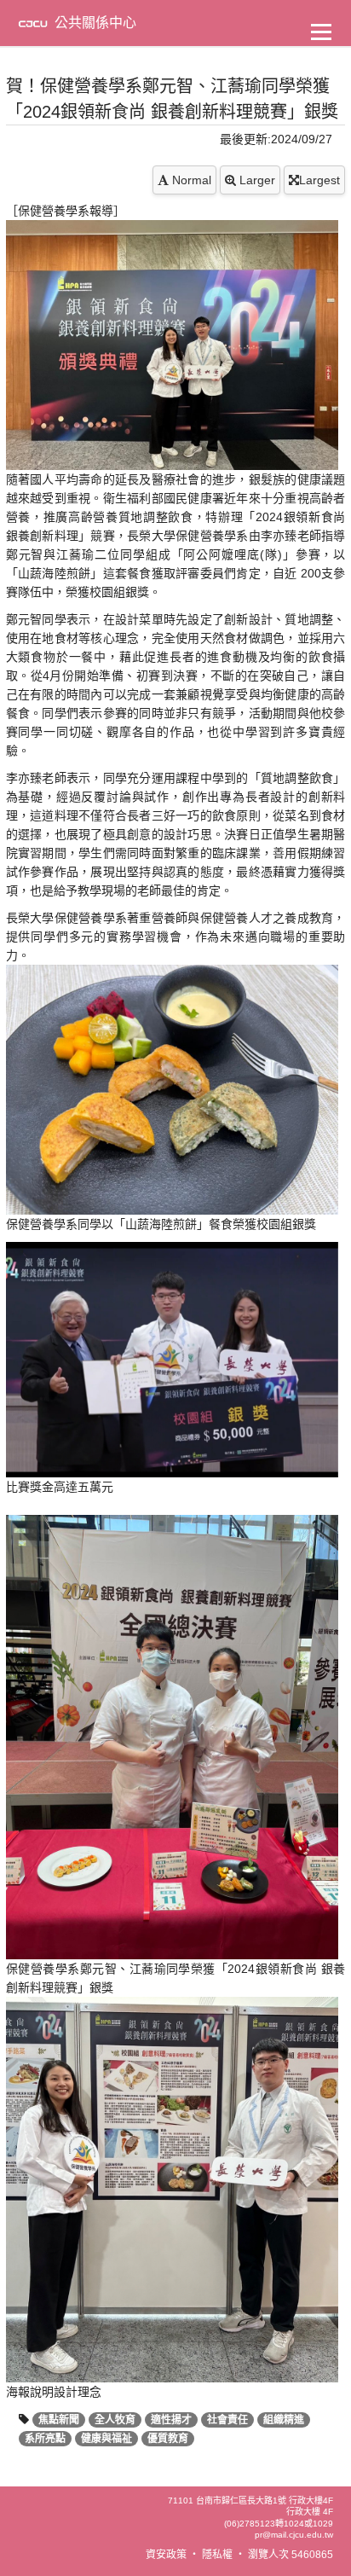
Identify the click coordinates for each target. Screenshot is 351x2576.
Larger (256, 180)
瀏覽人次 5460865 (291, 2555)
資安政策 (166, 2555)
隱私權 (217, 2555)
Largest (319, 180)
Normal (190, 180)
